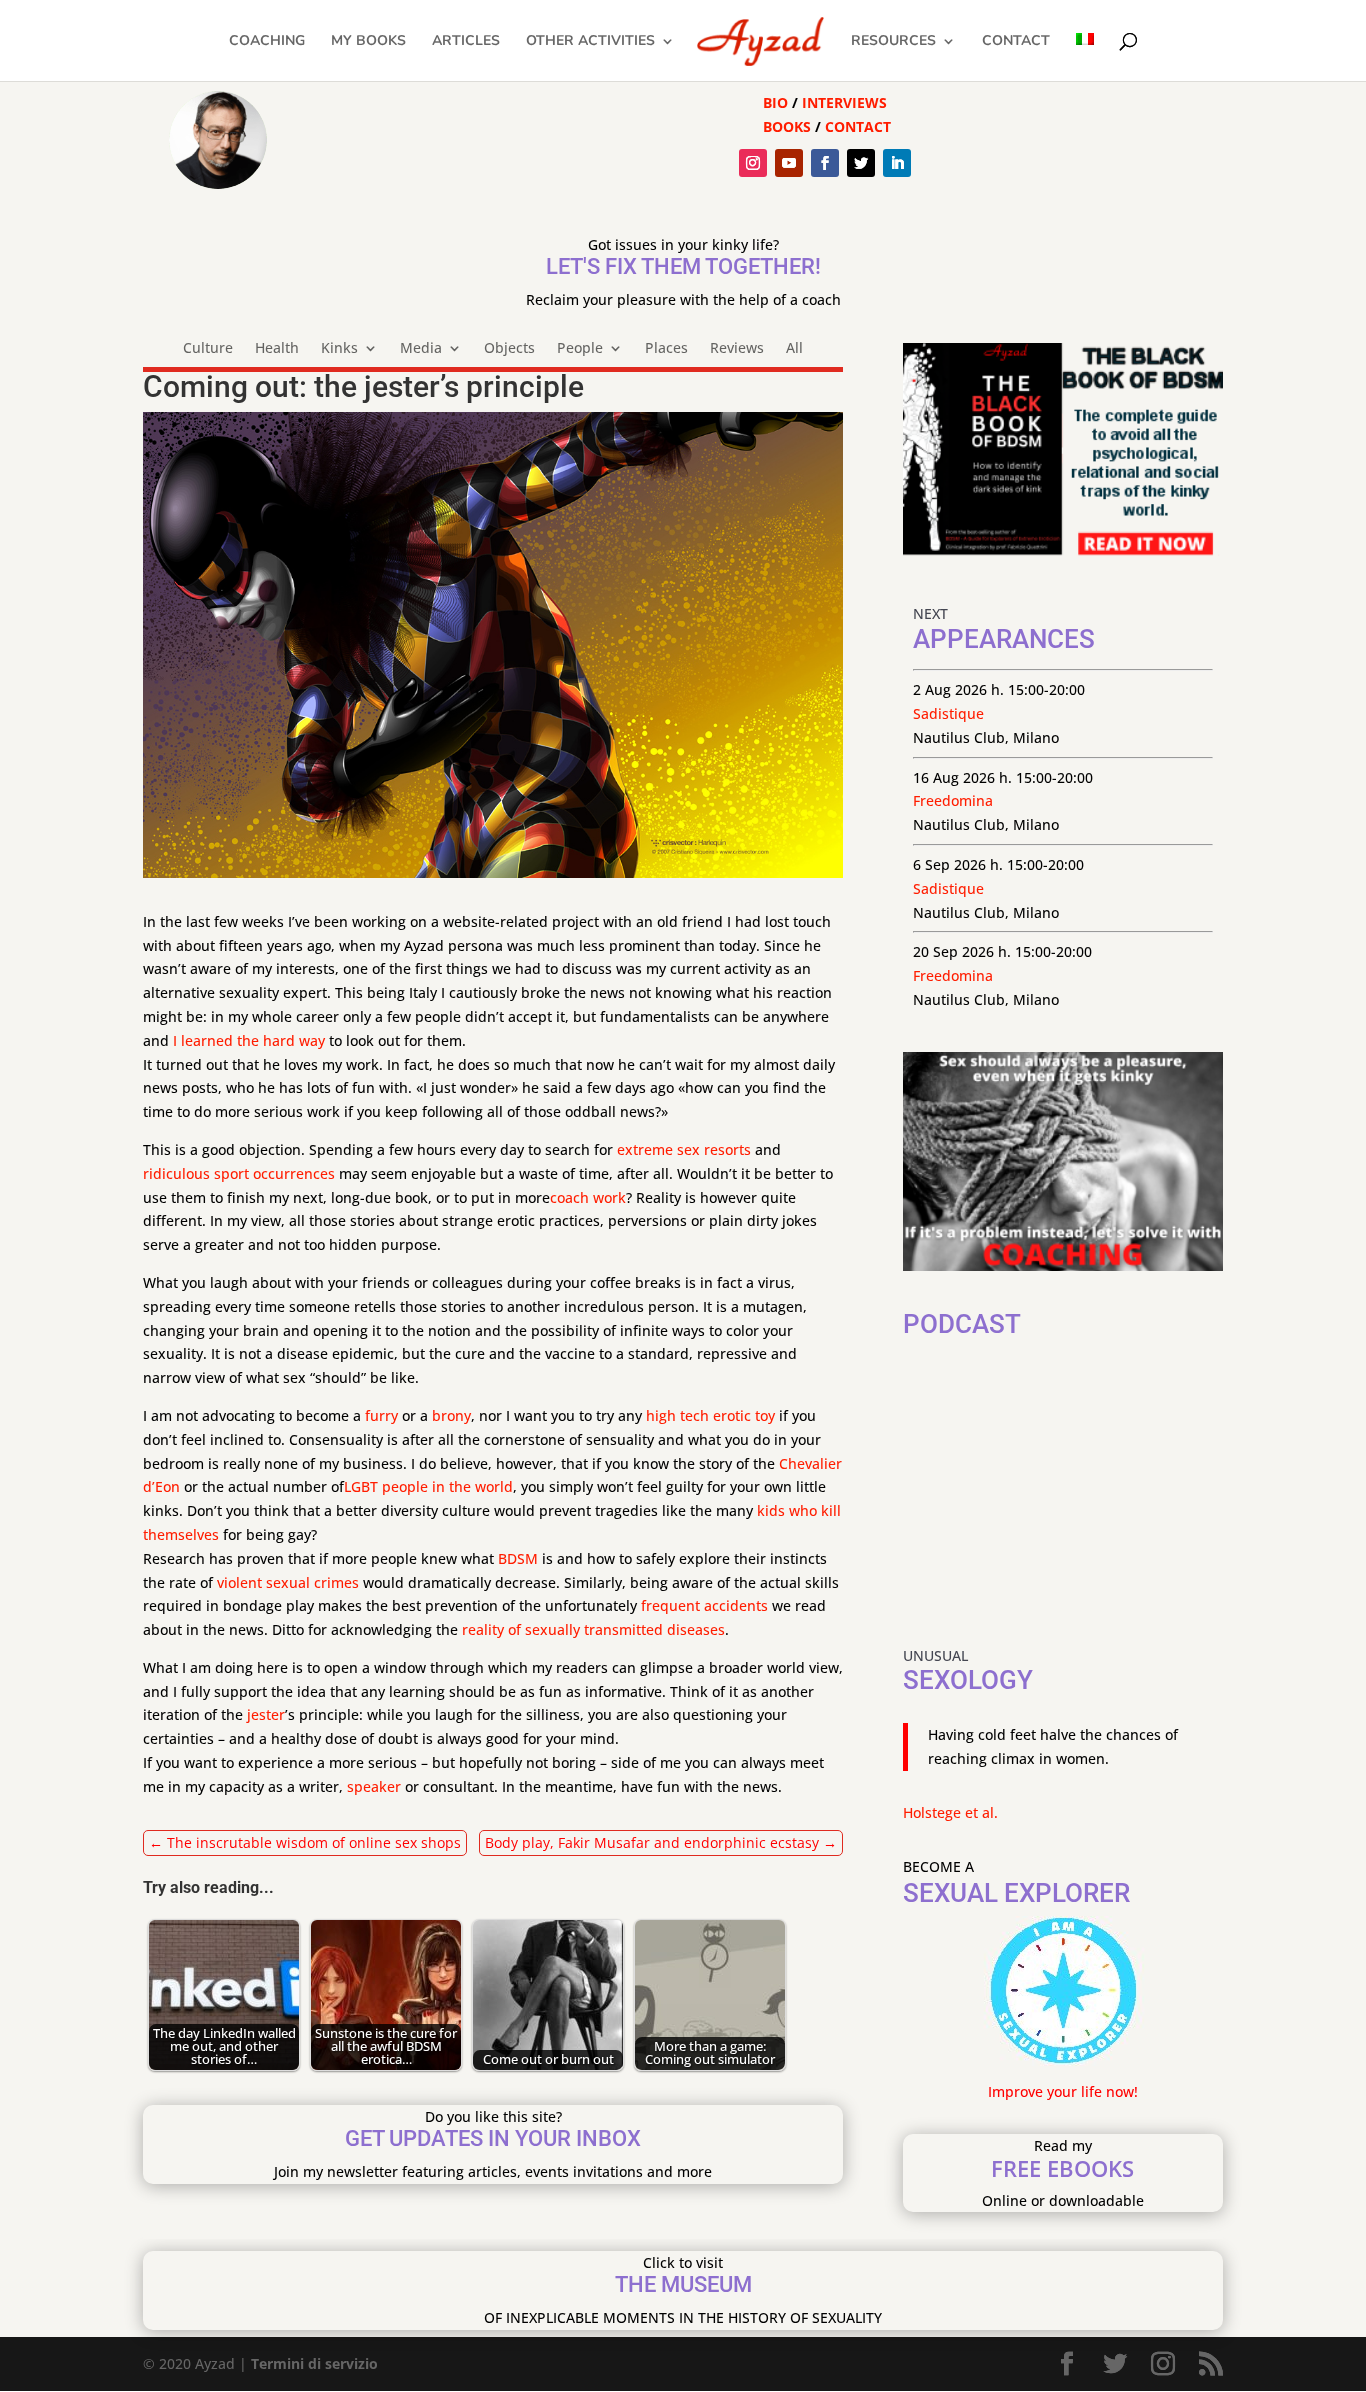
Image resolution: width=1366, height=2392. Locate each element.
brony (451, 1415)
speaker (374, 1786)
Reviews (737, 349)
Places (666, 349)
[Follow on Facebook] (825, 163)
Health (277, 349)
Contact (1016, 42)
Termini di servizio (314, 2363)
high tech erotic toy (710, 1415)
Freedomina (953, 800)
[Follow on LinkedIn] (897, 163)
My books (368, 42)
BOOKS (787, 126)
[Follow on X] (861, 163)
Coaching (267, 42)
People (580, 349)
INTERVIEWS (844, 102)
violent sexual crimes (288, 1582)
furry (381, 1415)
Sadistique (948, 713)
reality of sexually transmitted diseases (593, 1629)
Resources (893, 42)
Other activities (590, 42)
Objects (509, 349)
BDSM (518, 1558)
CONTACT (858, 126)
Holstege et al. (950, 1812)
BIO (775, 102)
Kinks (339, 349)
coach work (588, 1197)
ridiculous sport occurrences (239, 1173)
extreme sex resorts (684, 1149)
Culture (208, 349)
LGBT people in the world (428, 1486)
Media (421, 349)
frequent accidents (704, 1605)
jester (266, 1714)
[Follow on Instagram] (753, 163)
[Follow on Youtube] (789, 163)
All (794, 349)
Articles (466, 42)
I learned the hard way (249, 1040)
